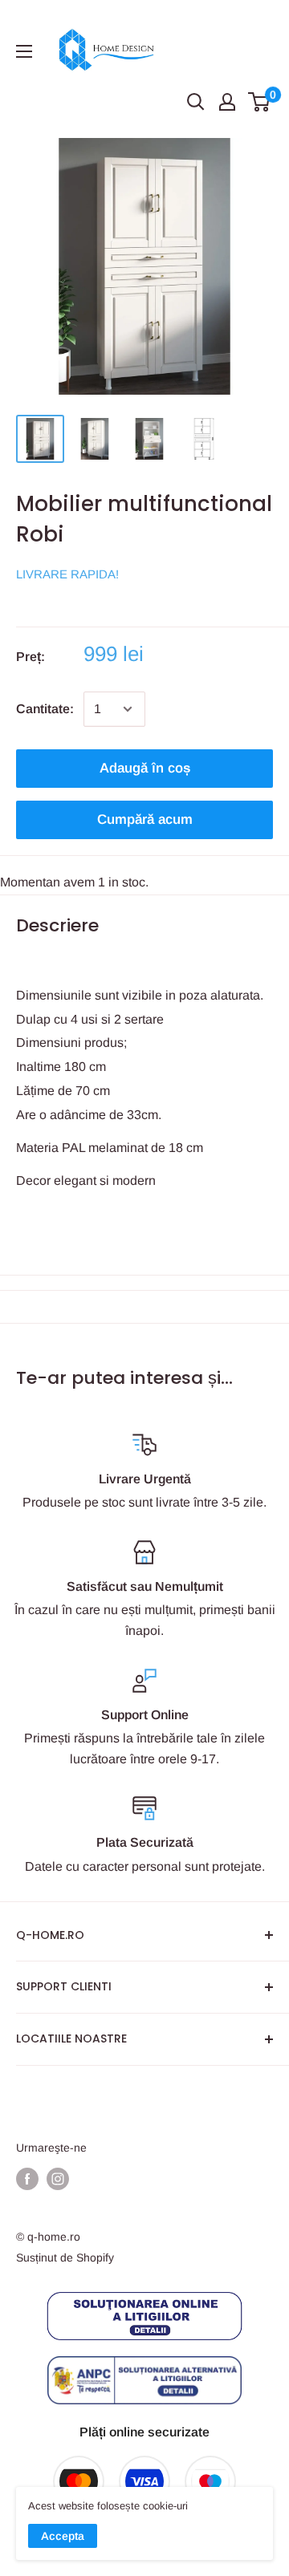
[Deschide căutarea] (196, 102)
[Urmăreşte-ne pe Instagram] (58, 2179)
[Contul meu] (227, 102)
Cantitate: (45, 709)
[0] (260, 102)
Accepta (63, 2536)
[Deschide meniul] (24, 51)
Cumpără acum (145, 819)
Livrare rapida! (67, 574)
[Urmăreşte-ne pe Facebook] (27, 2179)
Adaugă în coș (145, 768)
